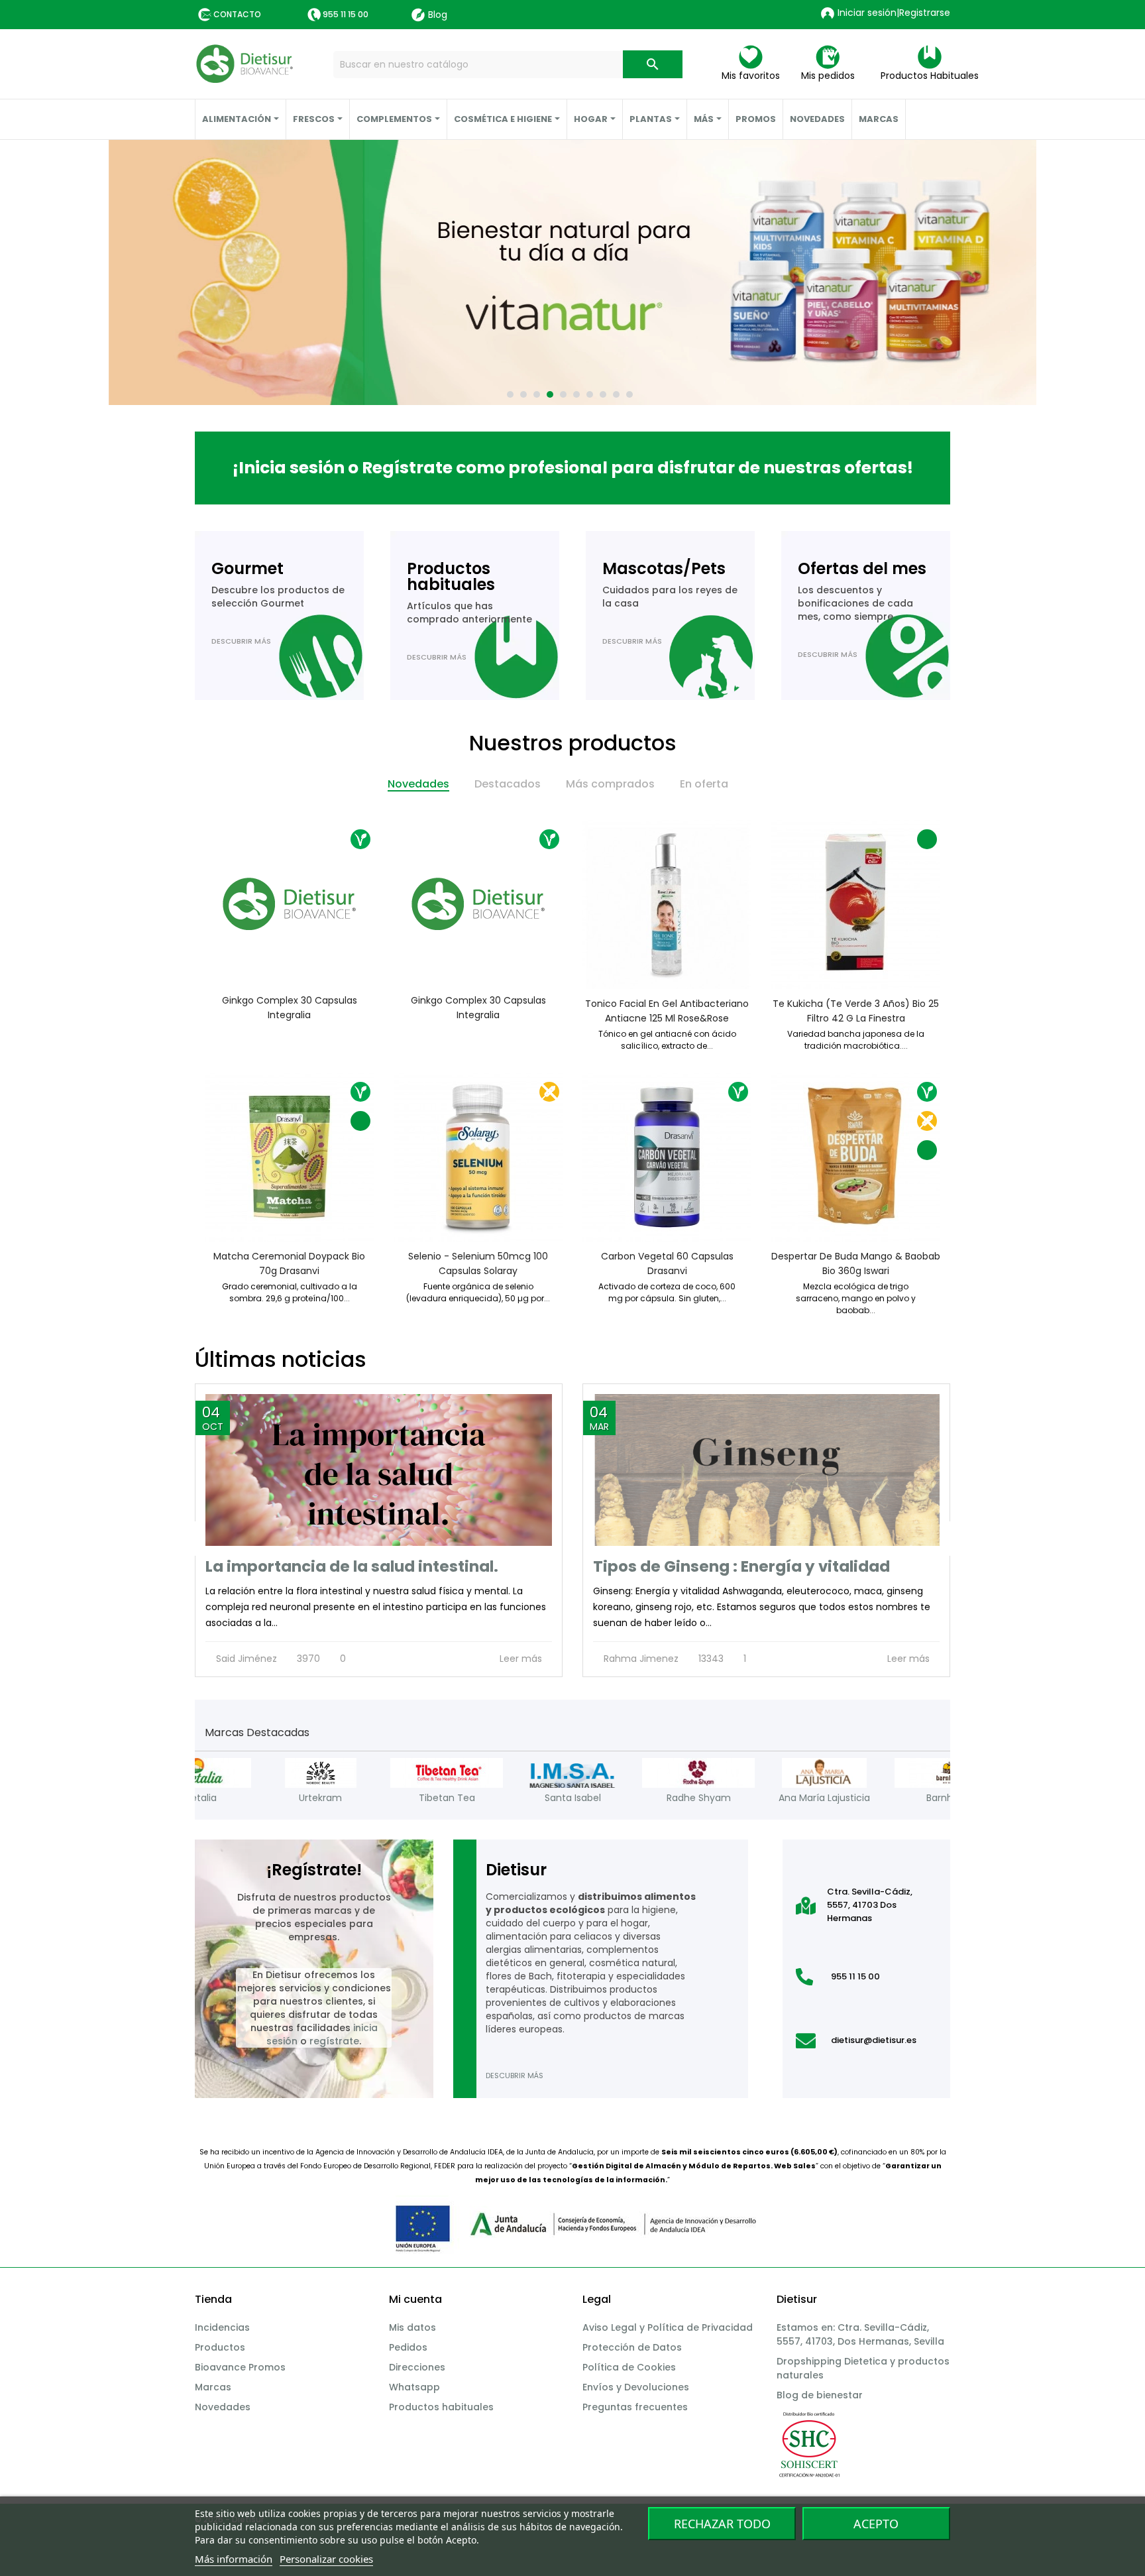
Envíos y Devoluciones (636, 2387)
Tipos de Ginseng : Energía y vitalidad (741, 1566)
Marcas (213, 2387)
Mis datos (412, 2327)
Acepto (876, 2524)
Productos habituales (441, 2407)
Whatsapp (414, 2387)
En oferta (704, 784)
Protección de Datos (632, 2347)
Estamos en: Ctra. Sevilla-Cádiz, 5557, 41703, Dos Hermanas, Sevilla (860, 2334)
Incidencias (222, 2327)
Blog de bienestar (820, 2395)
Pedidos (408, 2347)
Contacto (237, 14)
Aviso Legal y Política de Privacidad (668, 2327)
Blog (438, 15)
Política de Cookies (629, 2367)
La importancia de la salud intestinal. (352, 1566)
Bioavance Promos (240, 2367)
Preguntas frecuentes (635, 2407)
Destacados (508, 784)
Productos (220, 2347)
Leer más (522, 1659)
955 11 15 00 (346, 14)
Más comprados (610, 784)
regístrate (334, 2041)
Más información (234, 2559)
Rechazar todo (722, 2524)
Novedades (418, 784)
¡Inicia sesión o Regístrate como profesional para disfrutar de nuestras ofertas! (573, 468)
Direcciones (417, 2367)
